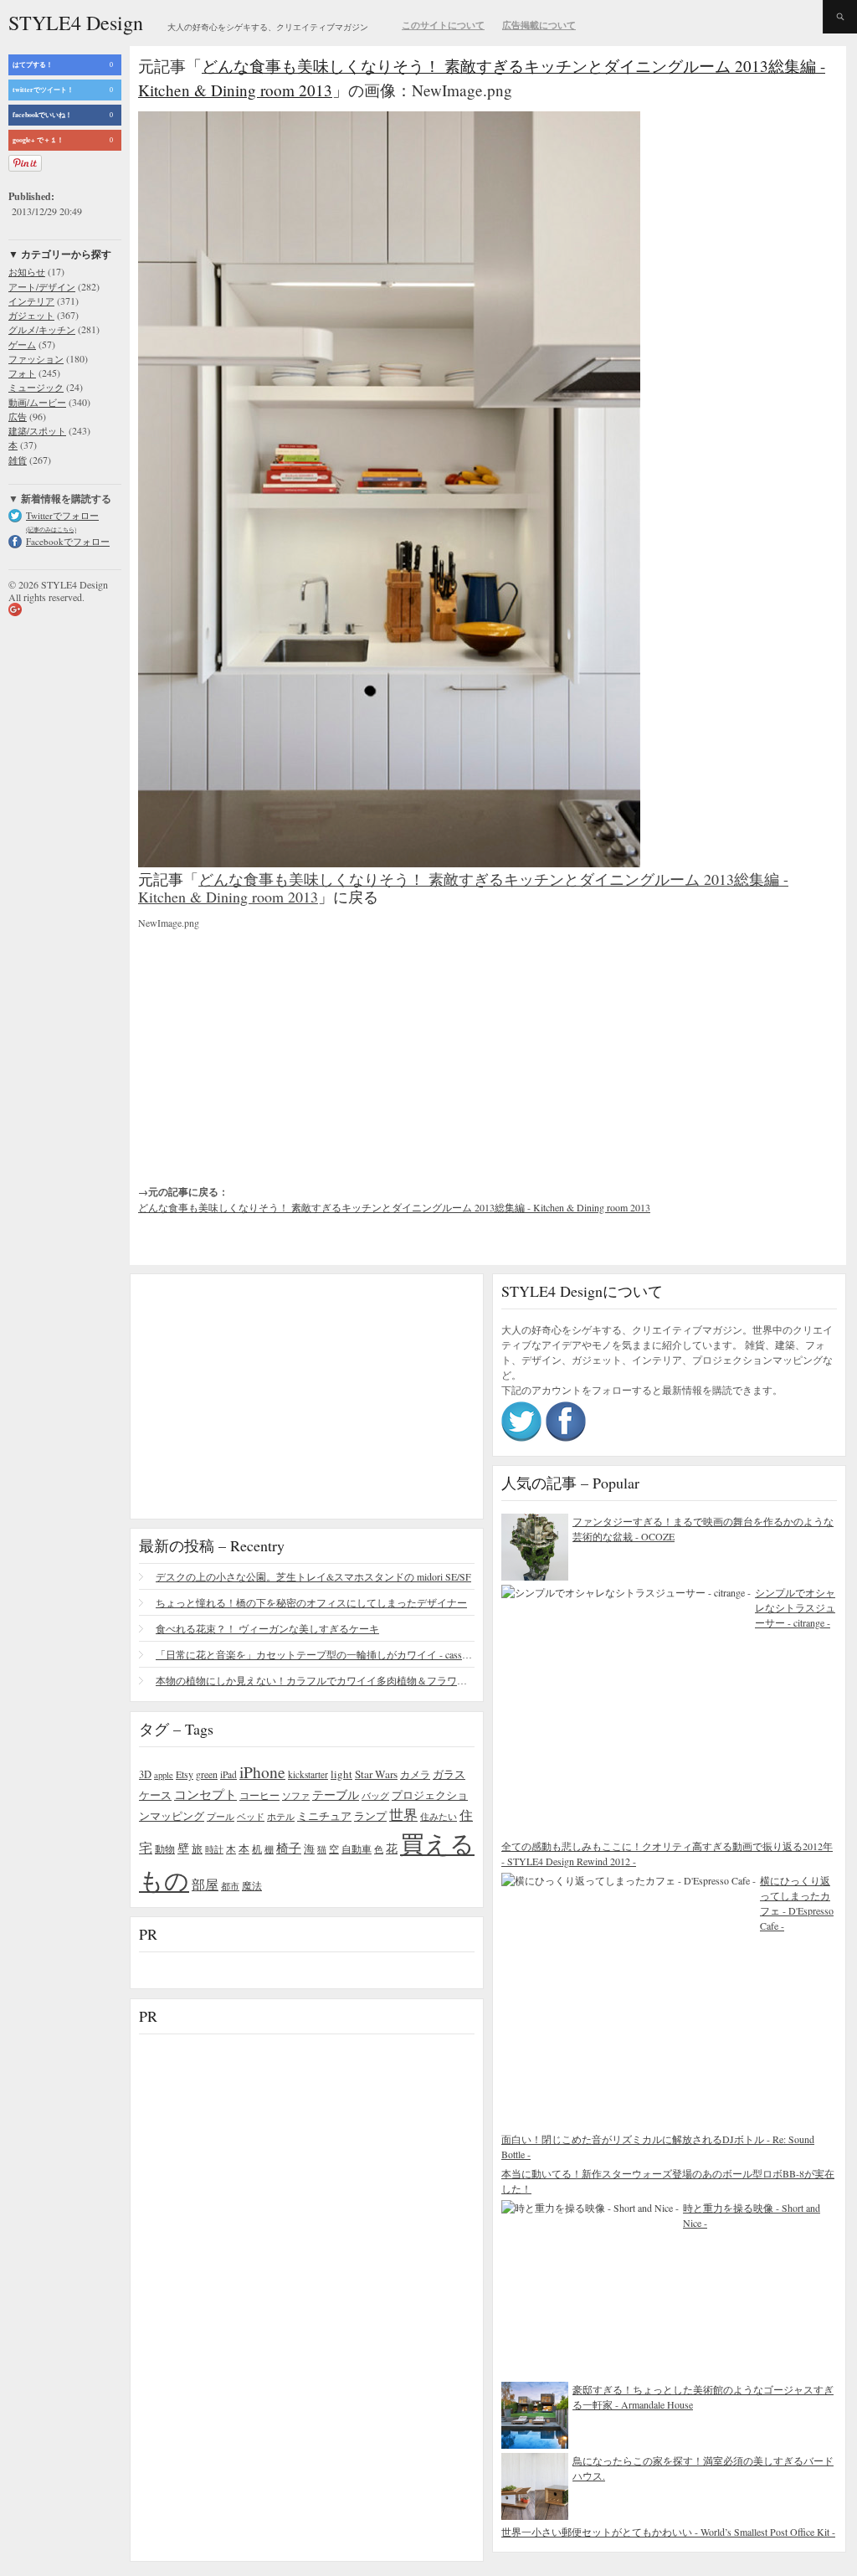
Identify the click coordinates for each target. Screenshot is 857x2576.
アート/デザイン (42, 287)
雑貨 (18, 460)
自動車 (357, 1848)
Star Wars (376, 1774)
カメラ (415, 1774)
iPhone (262, 1771)
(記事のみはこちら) (51, 530)
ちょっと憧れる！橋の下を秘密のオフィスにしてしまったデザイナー (311, 1602)
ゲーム (22, 344)
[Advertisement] (264, 1043)
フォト (22, 373)
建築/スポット (37, 431)
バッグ (375, 1795)
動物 (165, 1849)
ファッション (36, 359)
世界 (403, 1815)
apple (164, 1775)
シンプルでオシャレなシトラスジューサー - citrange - (795, 1607)
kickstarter (308, 1774)
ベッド (251, 1816)
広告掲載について (539, 25)
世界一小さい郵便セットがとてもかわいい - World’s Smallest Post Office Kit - (668, 2532)
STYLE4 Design (76, 23)
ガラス (449, 1774)
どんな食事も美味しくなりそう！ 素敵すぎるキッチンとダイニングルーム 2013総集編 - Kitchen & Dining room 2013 (463, 888)
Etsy (185, 1774)
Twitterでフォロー (62, 515)
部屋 (205, 1884)
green (207, 1774)
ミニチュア (324, 1816)
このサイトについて (443, 25)
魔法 (252, 1885)
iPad (228, 1774)
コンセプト (205, 1794)
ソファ (296, 1795)
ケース (155, 1795)
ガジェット (31, 315)
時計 (214, 1849)
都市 (230, 1886)
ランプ (370, 1816)
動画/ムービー (37, 402)
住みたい (439, 1816)
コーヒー (259, 1795)
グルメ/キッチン (42, 329)
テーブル (336, 1794)
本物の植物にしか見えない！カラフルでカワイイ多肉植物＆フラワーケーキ (315, 1680)
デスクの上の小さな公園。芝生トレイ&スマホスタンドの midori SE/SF (313, 1576)
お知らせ (27, 272)
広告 (18, 416)
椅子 (289, 1848)
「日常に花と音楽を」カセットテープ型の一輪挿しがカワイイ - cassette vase (315, 1654)
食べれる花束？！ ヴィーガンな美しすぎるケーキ (267, 1628)
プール (221, 1816)
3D (145, 1774)
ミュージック (36, 387)
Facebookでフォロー (68, 541)
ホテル (281, 1816)
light (341, 1774)
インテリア (31, 301)
